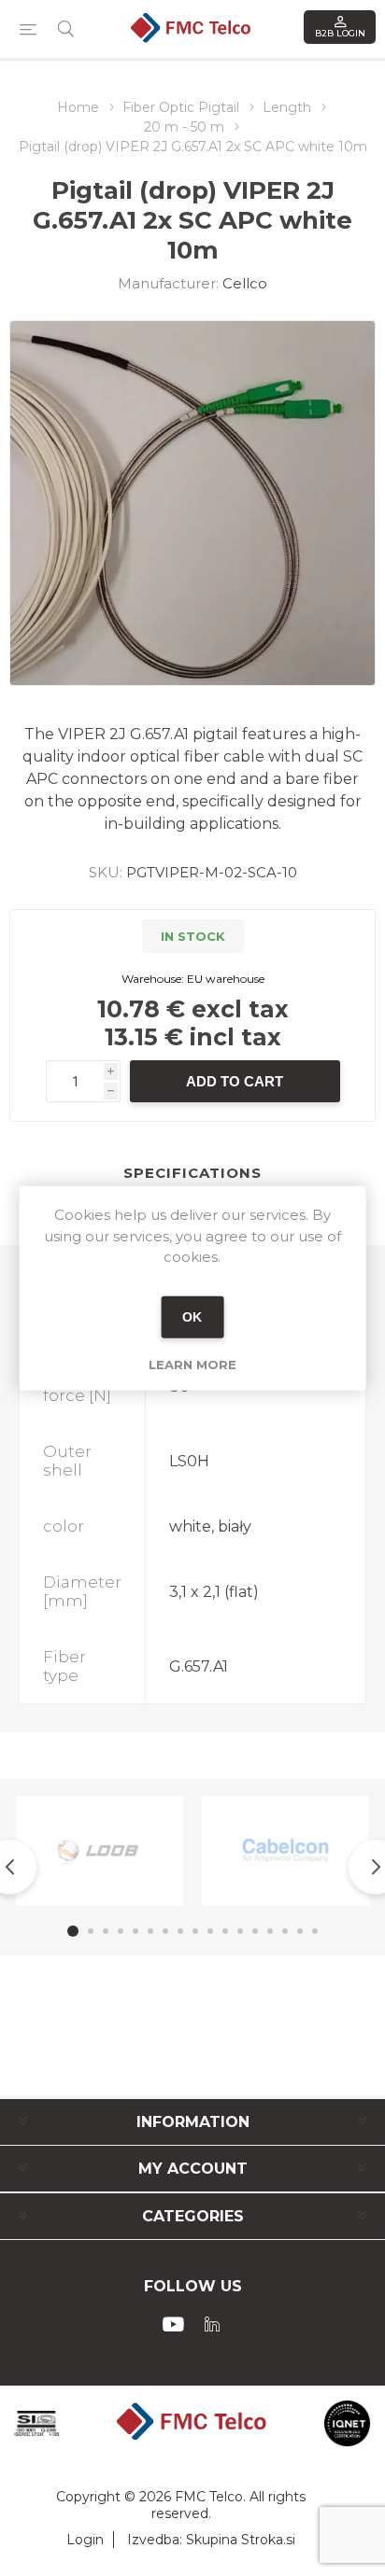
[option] (100, 1851)
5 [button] (135, 1931)
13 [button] (255, 1931)
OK (192, 1317)
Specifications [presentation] (192, 1173)
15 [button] (285, 1931)
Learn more (192, 1364)
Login (85, 2540)
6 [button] (150, 1931)
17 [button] (315, 1931)
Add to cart (235, 1081)
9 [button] (195, 1931)
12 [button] (240, 1931)
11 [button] (225, 1931)
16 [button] (300, 1931)
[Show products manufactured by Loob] (100, 1851)
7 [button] (165, 1931)
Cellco (245, 283)
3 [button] (106, 1931)
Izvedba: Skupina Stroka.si (211, 2540)
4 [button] (121, 1931)
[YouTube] (173, 2324)
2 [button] (91, 1931)
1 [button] (73, 1931)
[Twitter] (212, 2324)
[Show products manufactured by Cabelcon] (285, 1851)
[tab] (192, 1174)
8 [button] (180, 1931)
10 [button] (210, 1931)
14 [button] (270, 1931)
